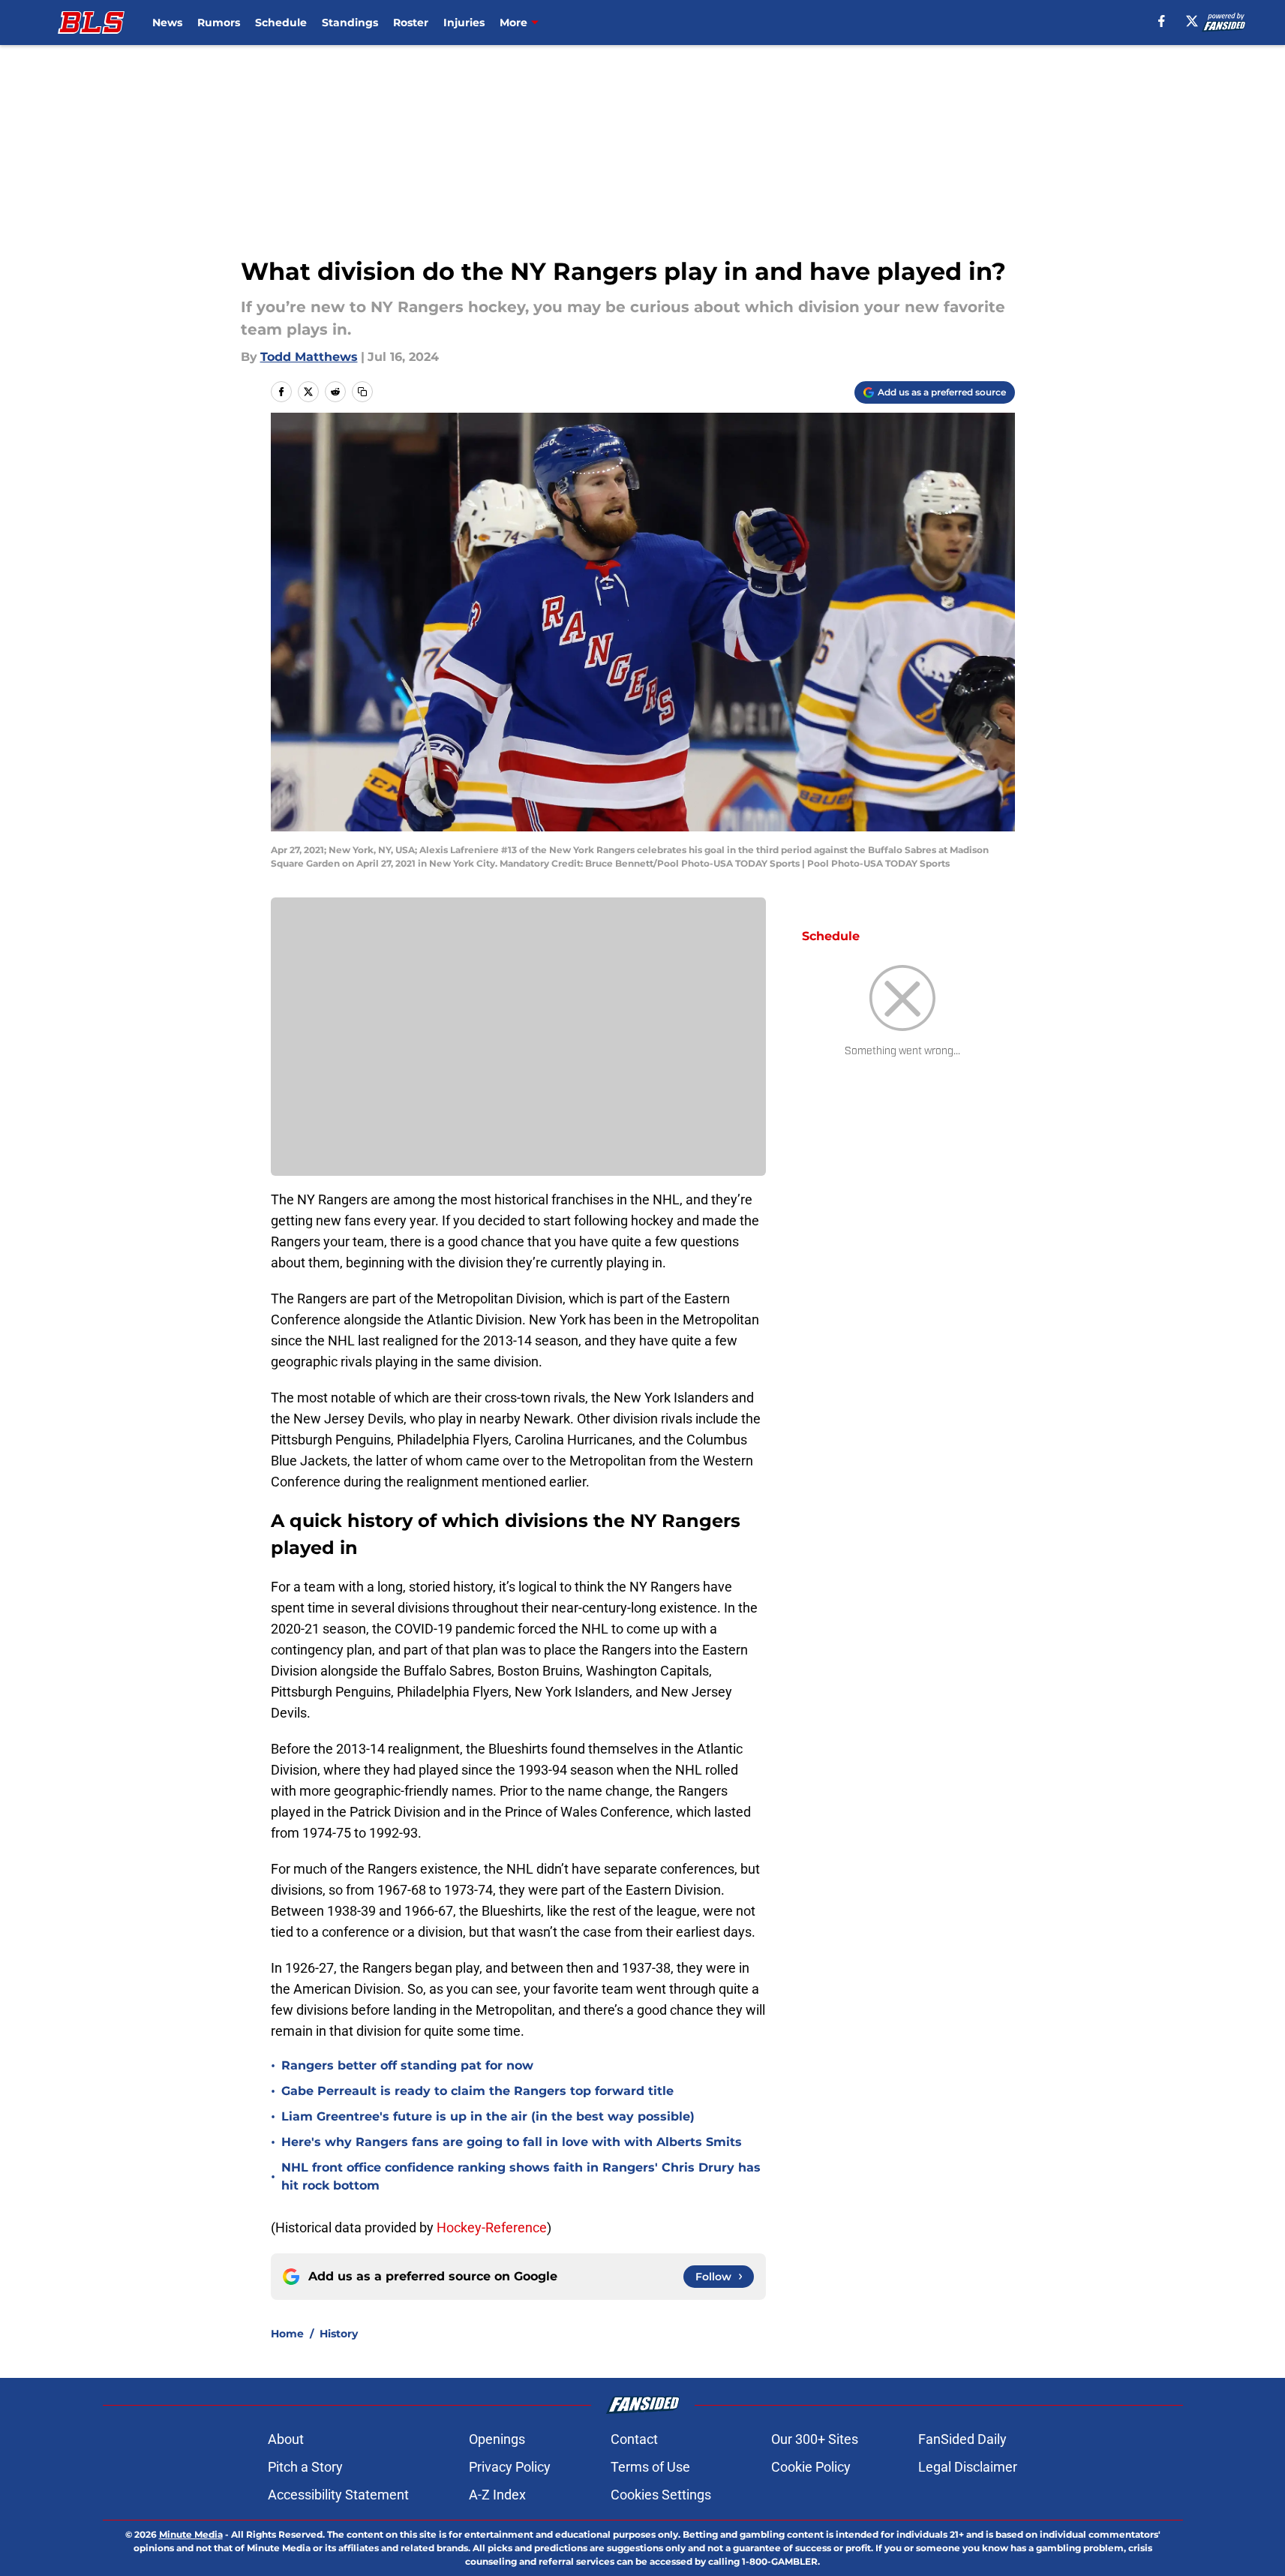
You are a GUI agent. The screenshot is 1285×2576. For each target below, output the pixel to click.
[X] (1192, 21)
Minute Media (191, 2534)
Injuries (464, 23)
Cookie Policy (811, 2467)
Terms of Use (650, 2467)
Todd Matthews (309, 357)
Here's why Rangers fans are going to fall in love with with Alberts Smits (512, 2142)
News (167, 23)
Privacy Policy (510, 2467)
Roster (411, 23)
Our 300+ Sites (815, 2439)
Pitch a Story (305, 2467)
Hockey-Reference (492, 2227)
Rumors (219, 23)
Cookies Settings (661, 2495)
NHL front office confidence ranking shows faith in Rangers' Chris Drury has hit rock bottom (521, 2176)
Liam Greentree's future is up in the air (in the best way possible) (488, 2116)
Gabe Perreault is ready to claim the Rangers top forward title (477, 2091)
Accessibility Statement (338, 2495)
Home (287, 2334)
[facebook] (1162, 21)
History (339, 2334)
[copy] (362, 392)
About (286, 2439)
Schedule (281, 23)
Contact (634, 2439)
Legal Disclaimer (968, 2467)
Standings (350, 23)
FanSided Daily (962, 2439)
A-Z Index (497, 2495)
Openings (497, 2439)
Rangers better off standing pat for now (407, 2065)
